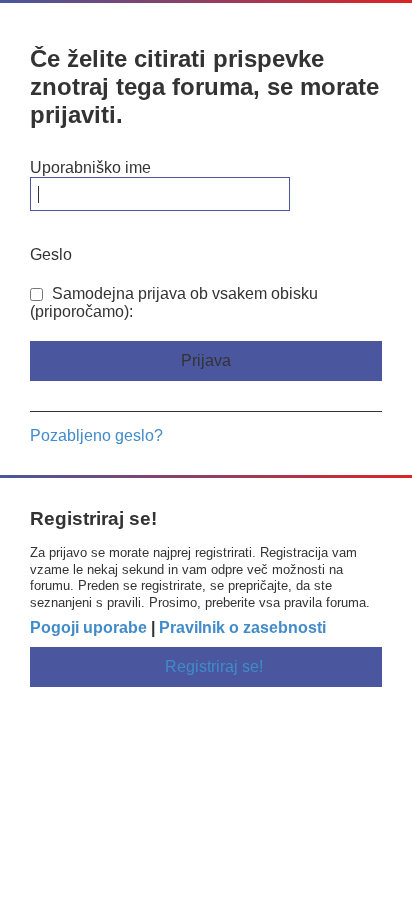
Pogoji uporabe (88, 627)
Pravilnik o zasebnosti (242, 627)
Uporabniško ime (90, 167)
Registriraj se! (214, 666)
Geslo (51, 254)
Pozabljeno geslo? (96, 435)
